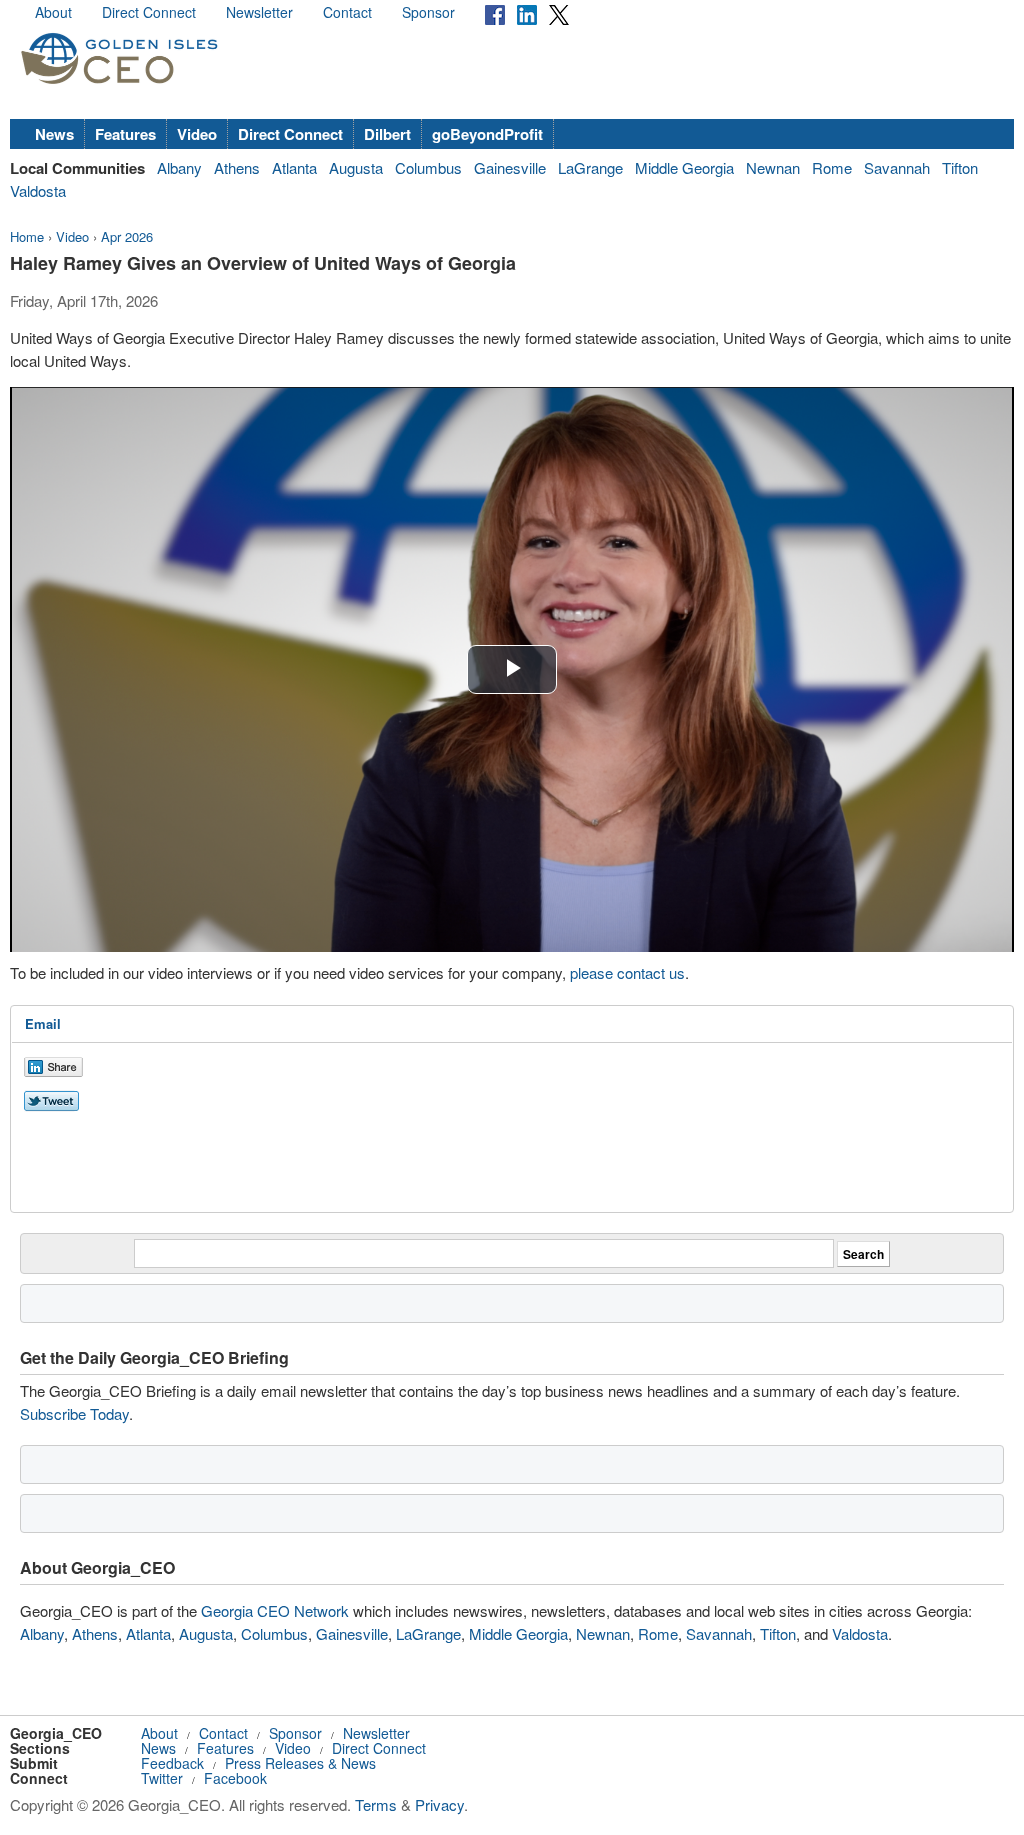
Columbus (428, 167)
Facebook (235, 1778)
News (54, 134)
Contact (347, 12)
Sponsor (428, 12)
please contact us (627, 972)
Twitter (162, 1778)
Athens (237, 167)
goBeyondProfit (487, 134)
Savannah (897, 167)
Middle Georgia (684, 167)
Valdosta (38, 190)
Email (43, 1023)
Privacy (439, 1804)
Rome (832, 167)
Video (197, 134)
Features (125, 134)
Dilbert (387, 134)
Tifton (960, 167)
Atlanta (294, 167)
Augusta (356, 167)
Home (27, 236)
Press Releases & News (300, 1763)
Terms (376, 1804)
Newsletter (259, 12)
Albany (179, 167)
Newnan (773, 167)
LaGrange (590, 167)
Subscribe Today (74, 1413)
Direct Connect (149, 12)
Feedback (172, 1763)
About (53, 12)
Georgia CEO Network (275, 1610)
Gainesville (510, 167)
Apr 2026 (127, 236)
